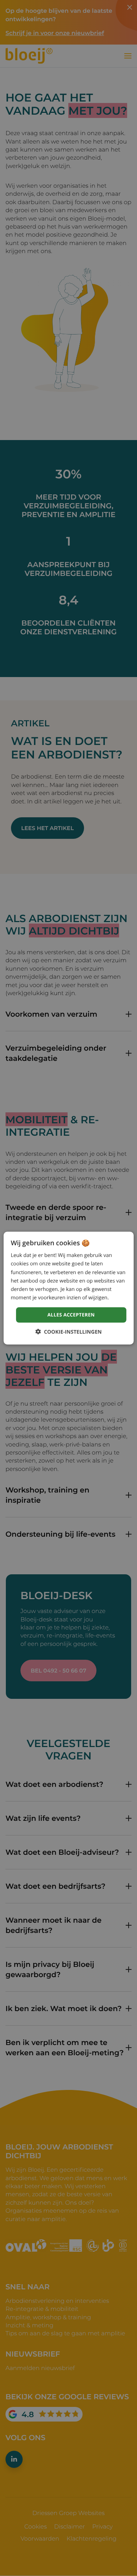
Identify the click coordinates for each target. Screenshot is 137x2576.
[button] (69, 1331)
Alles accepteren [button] (71, 1315)
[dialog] (68, 1288)
